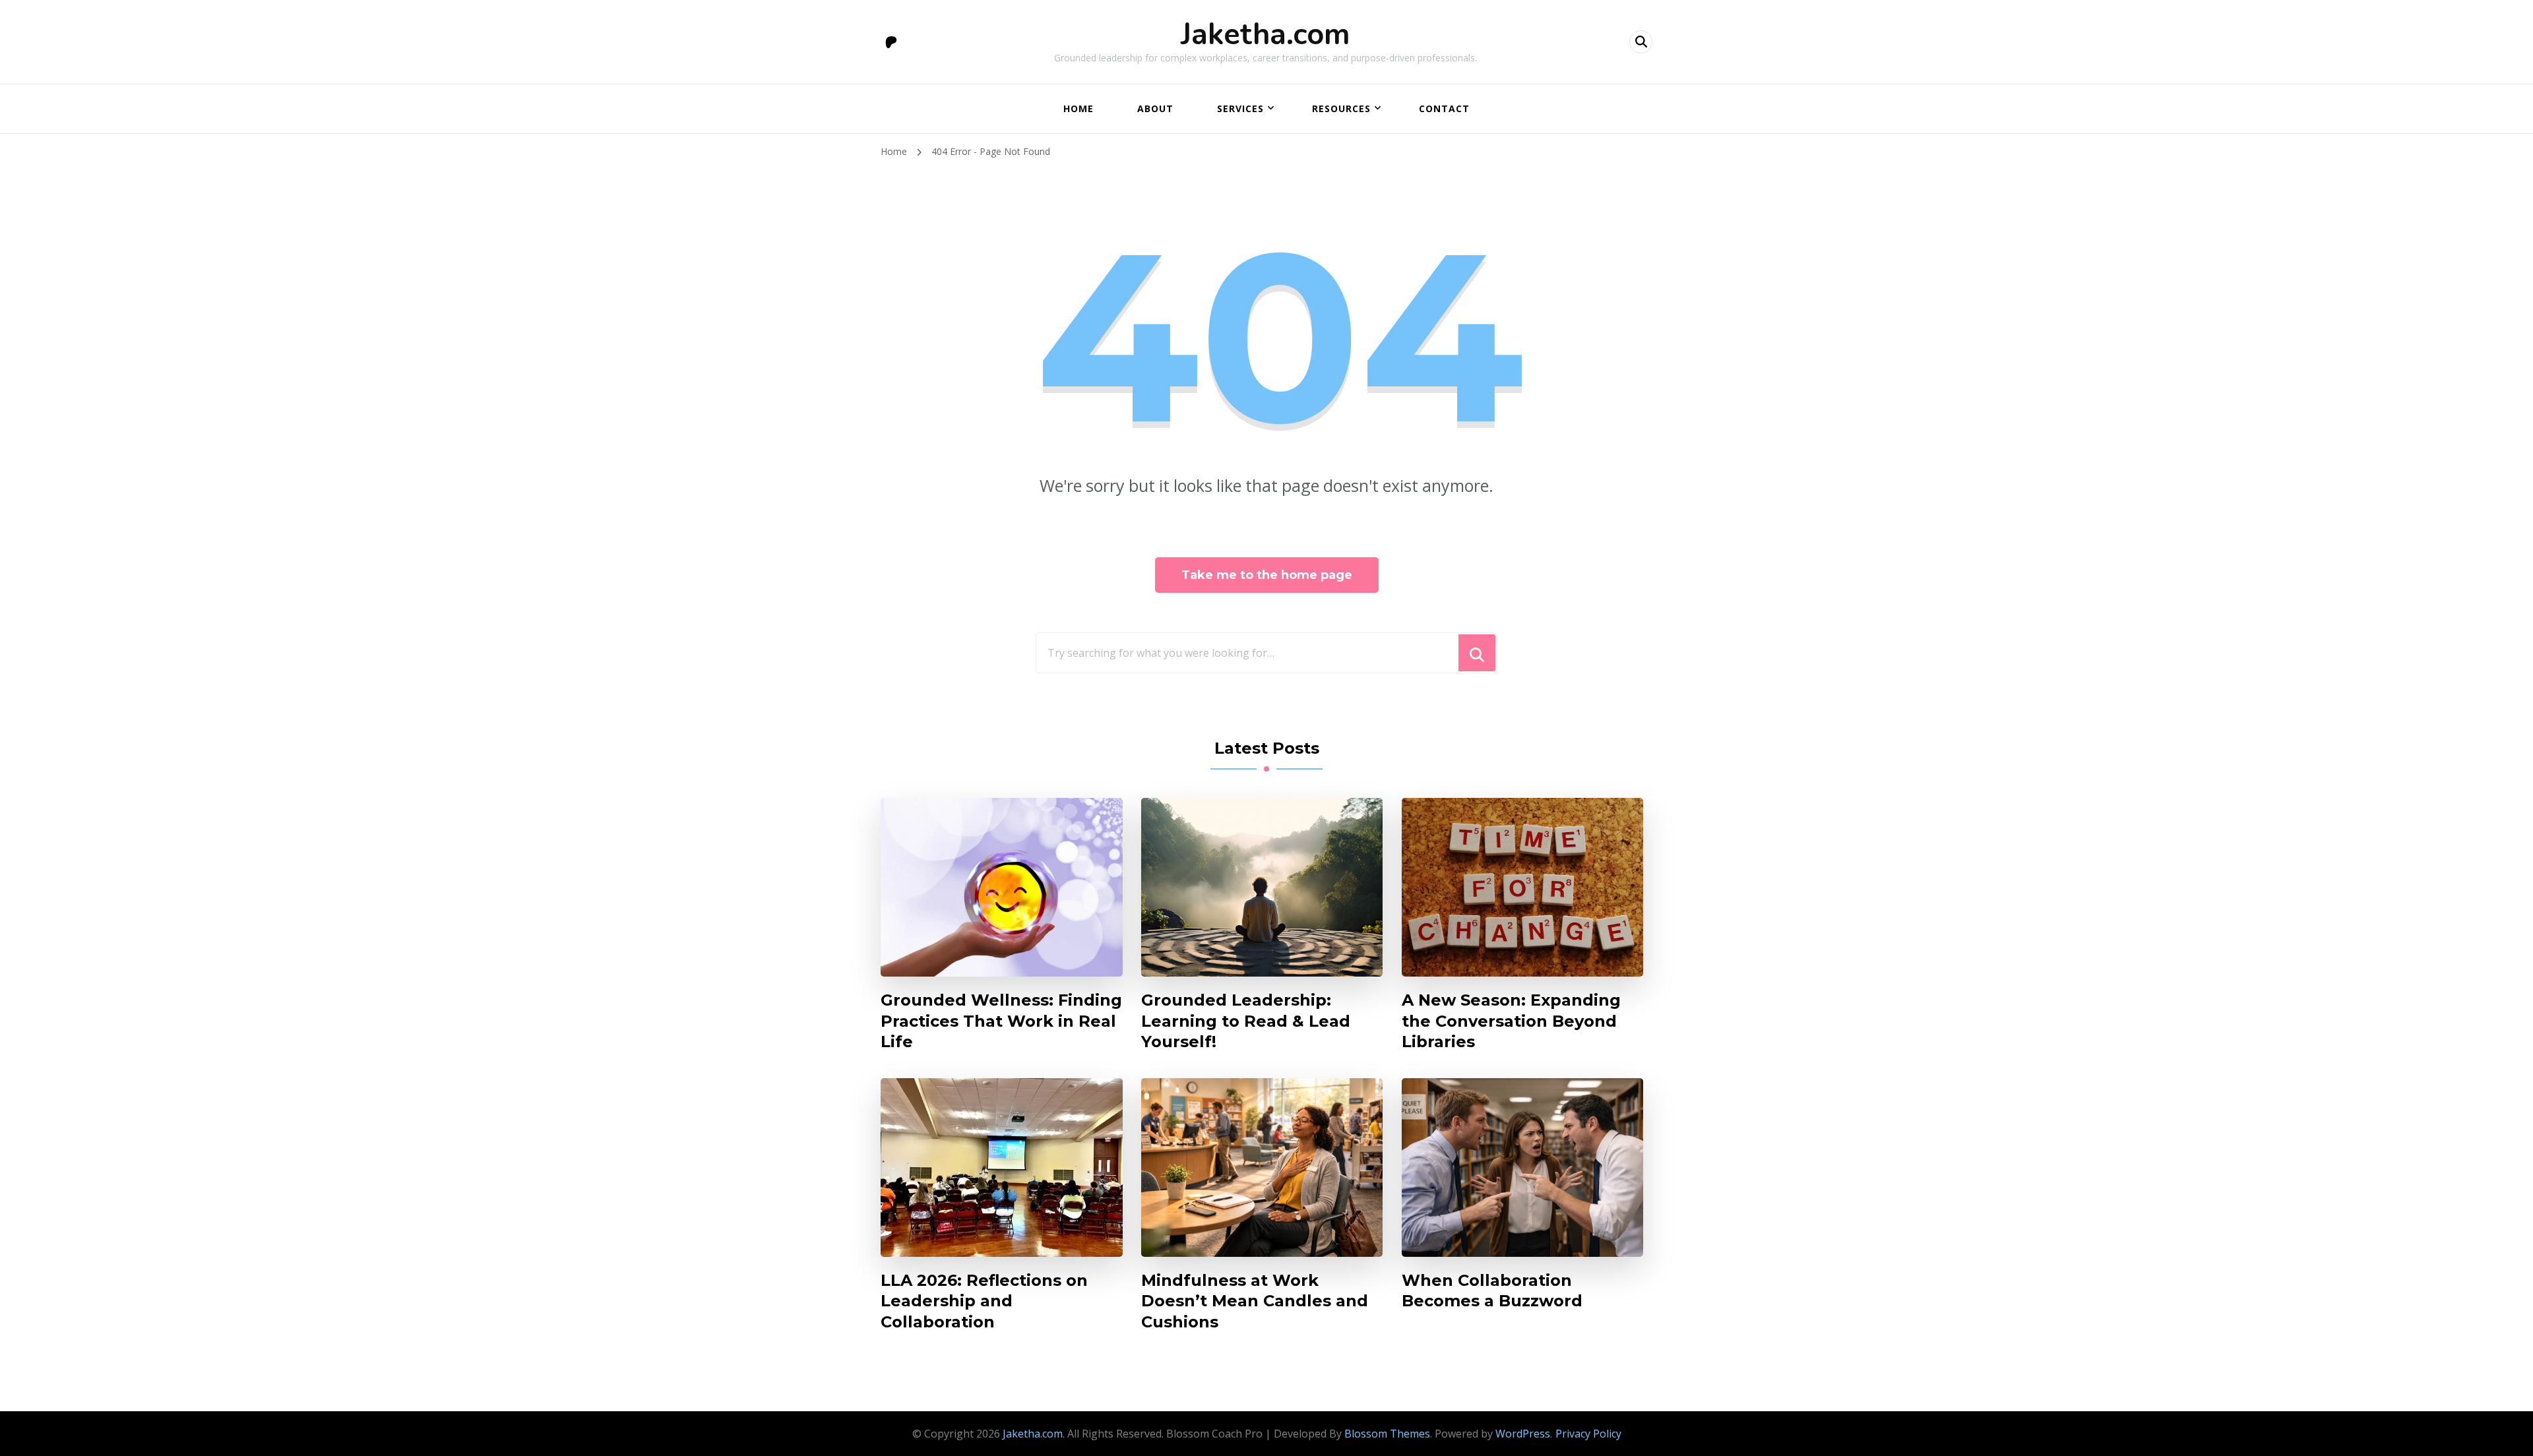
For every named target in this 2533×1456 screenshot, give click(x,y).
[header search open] (1641, 42)
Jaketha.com (1266, 35)
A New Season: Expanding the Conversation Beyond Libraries (1511, 1020)
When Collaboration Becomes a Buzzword (1492, 1290)
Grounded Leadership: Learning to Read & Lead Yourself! (1246, 1020)
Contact (1444, 108)
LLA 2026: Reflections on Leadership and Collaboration (984, 1301)
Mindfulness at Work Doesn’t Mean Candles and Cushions (1255, 1301)
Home (1079, 108)
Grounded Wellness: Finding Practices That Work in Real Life (1001, 1020)
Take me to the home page (1267, 575)
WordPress (1523, 1434)
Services (1240, 108)
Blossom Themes (1387, 1434)
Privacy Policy (1588, 1434)
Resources (1341, 108)
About (1155, 108)
